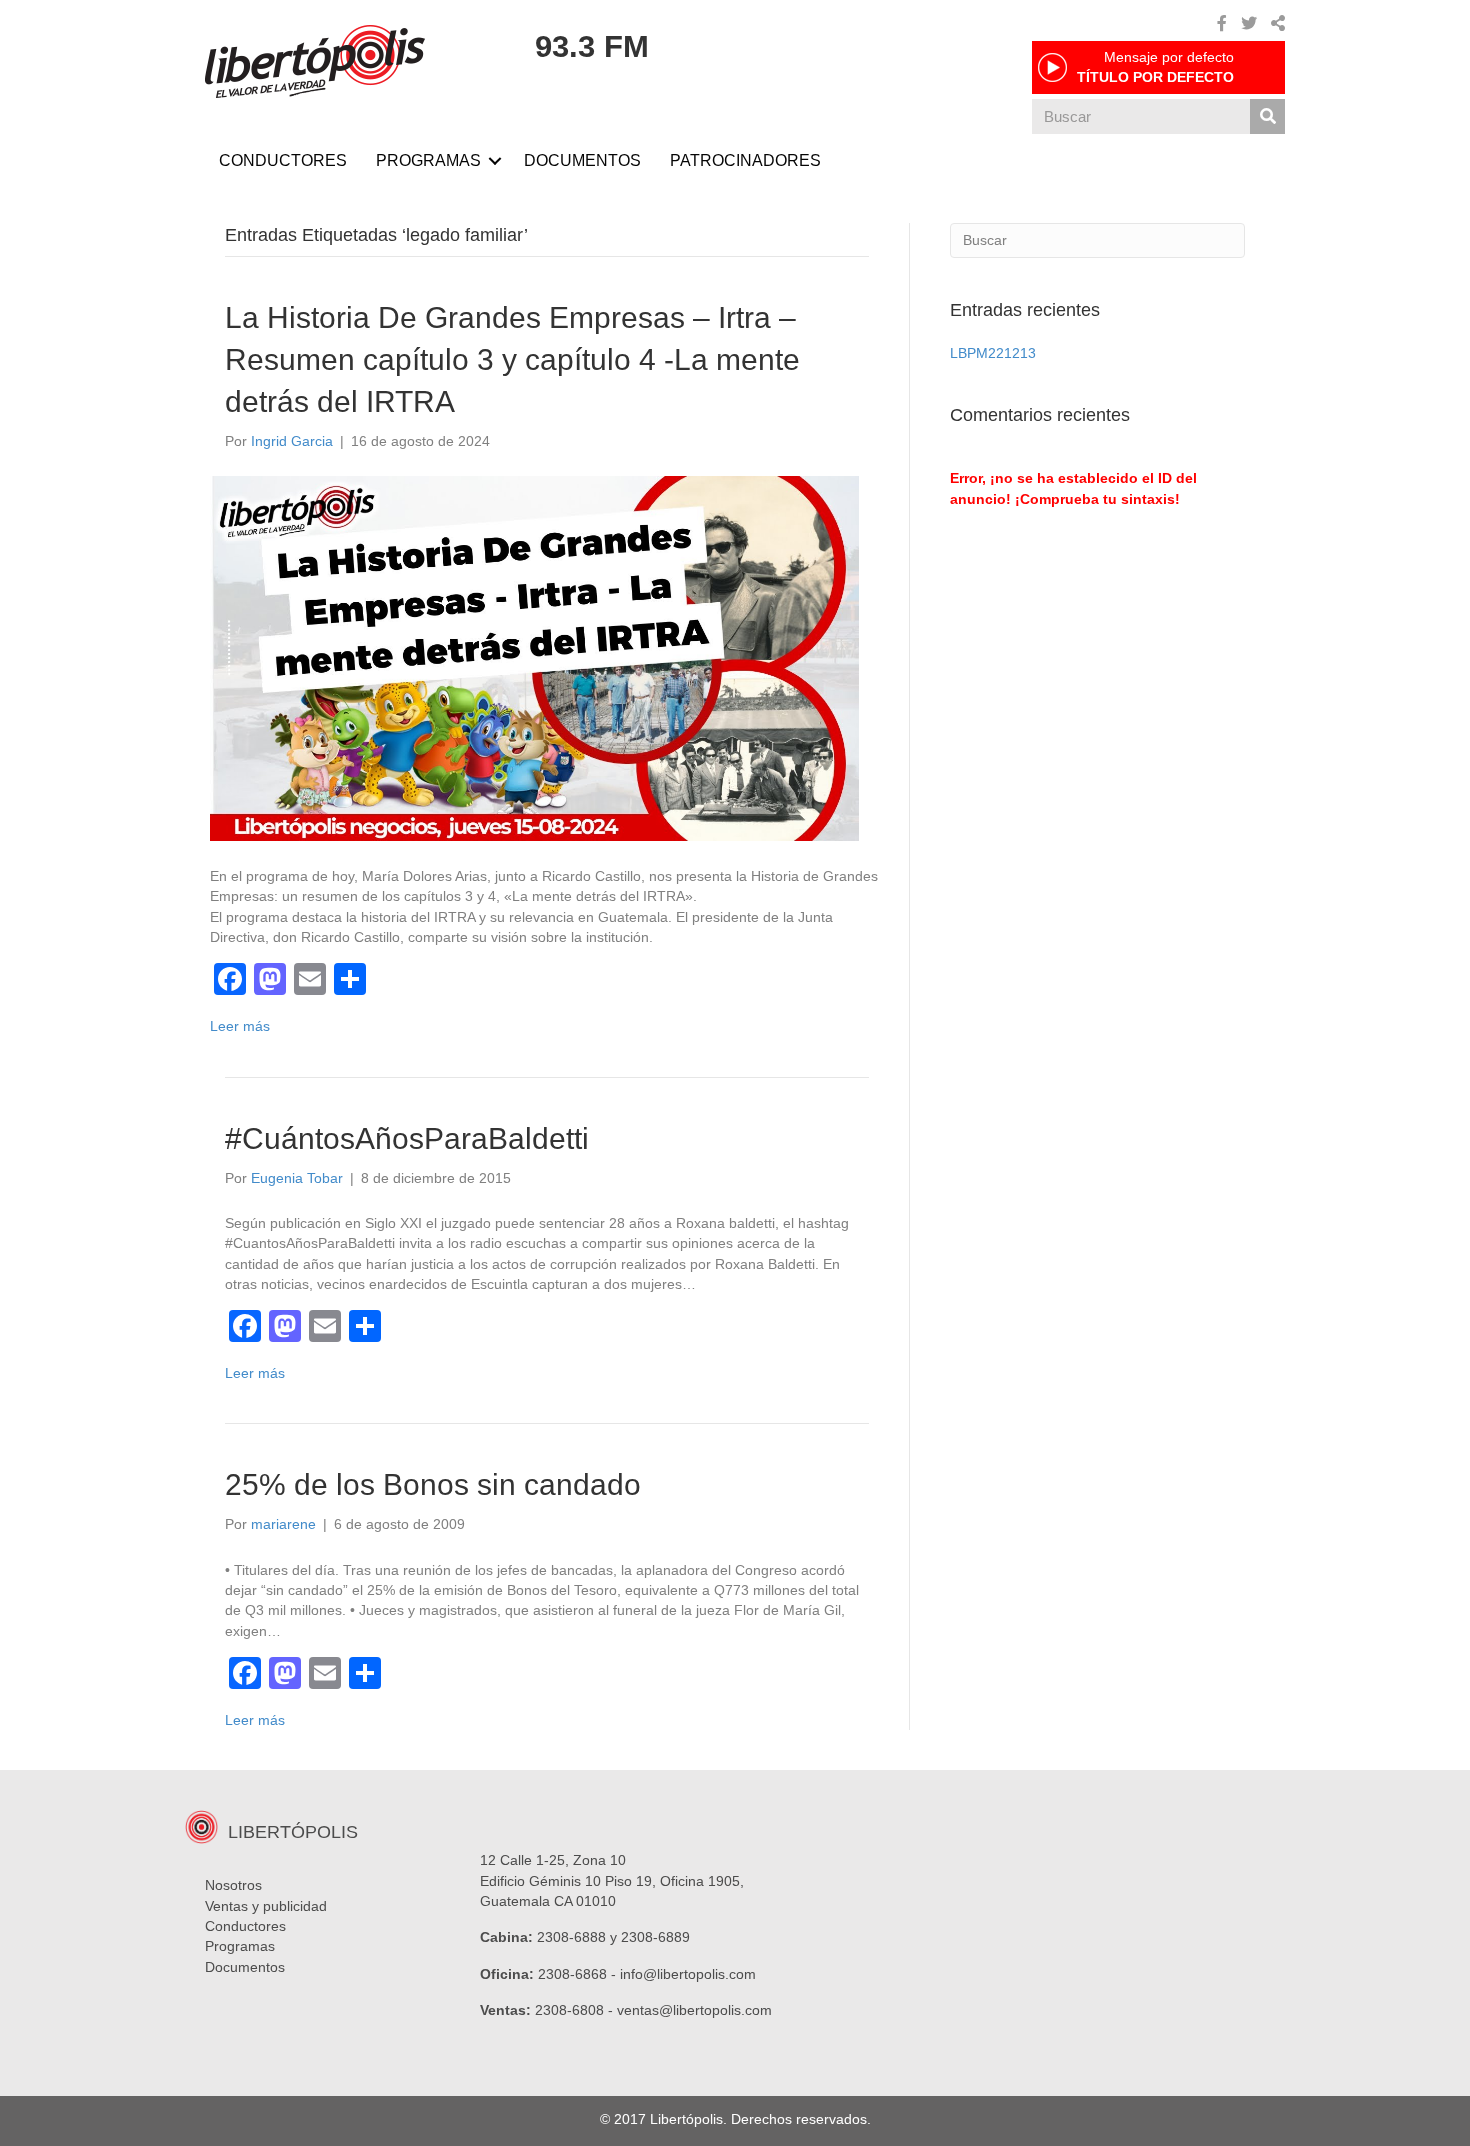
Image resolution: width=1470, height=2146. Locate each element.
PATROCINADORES (745, 160)
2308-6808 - (576, 2010)
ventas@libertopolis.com (694, 2010)
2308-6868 (572, 1974)
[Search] (1267, 116)
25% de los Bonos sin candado (433, 1484)
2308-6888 (571, 1937)
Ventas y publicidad (266, 1906)
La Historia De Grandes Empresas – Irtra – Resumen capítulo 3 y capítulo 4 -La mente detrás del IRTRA (512, 359)
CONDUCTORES (283, 160)
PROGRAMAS (428, 160)
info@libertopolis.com (688, 1974)
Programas (240, 1946)
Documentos (245, 1967)
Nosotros (233, 1885)
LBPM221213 (993, 353)
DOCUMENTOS (582, 160)
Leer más (240, 1026)
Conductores (245, 1926)
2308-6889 (655, 1937)
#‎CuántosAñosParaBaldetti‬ (407, 1138)
